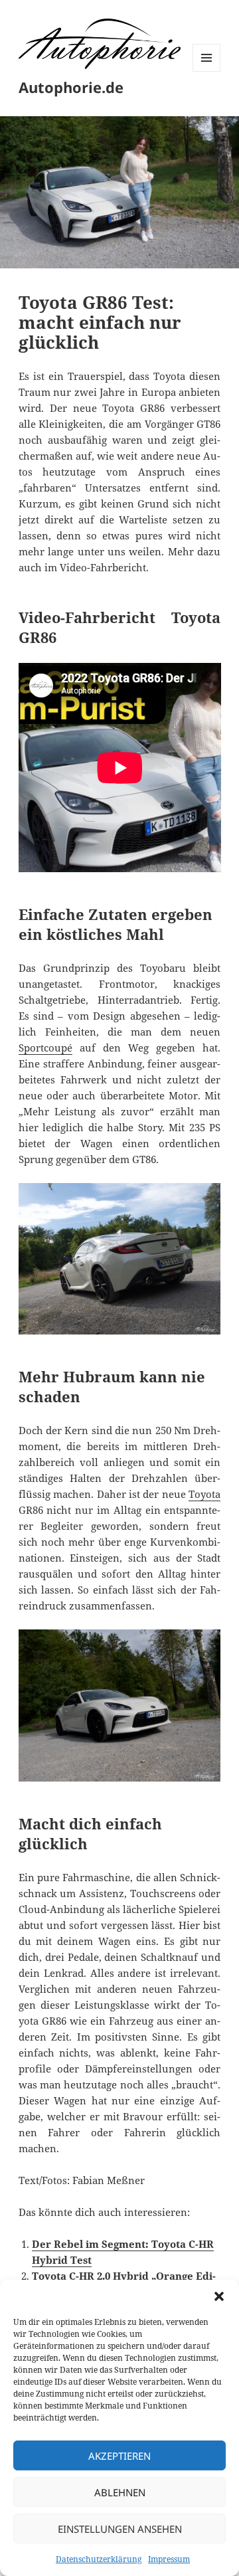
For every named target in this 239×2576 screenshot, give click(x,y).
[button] (219, 2296)
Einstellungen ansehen (120, 2529)
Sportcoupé (45, 1048)
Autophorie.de (71, 87)
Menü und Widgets (207, 71)
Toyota (204, 1494)
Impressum (169, 2559)
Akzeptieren (119, 2456)
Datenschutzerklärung (99, 2559)
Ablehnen (120, 2492)
